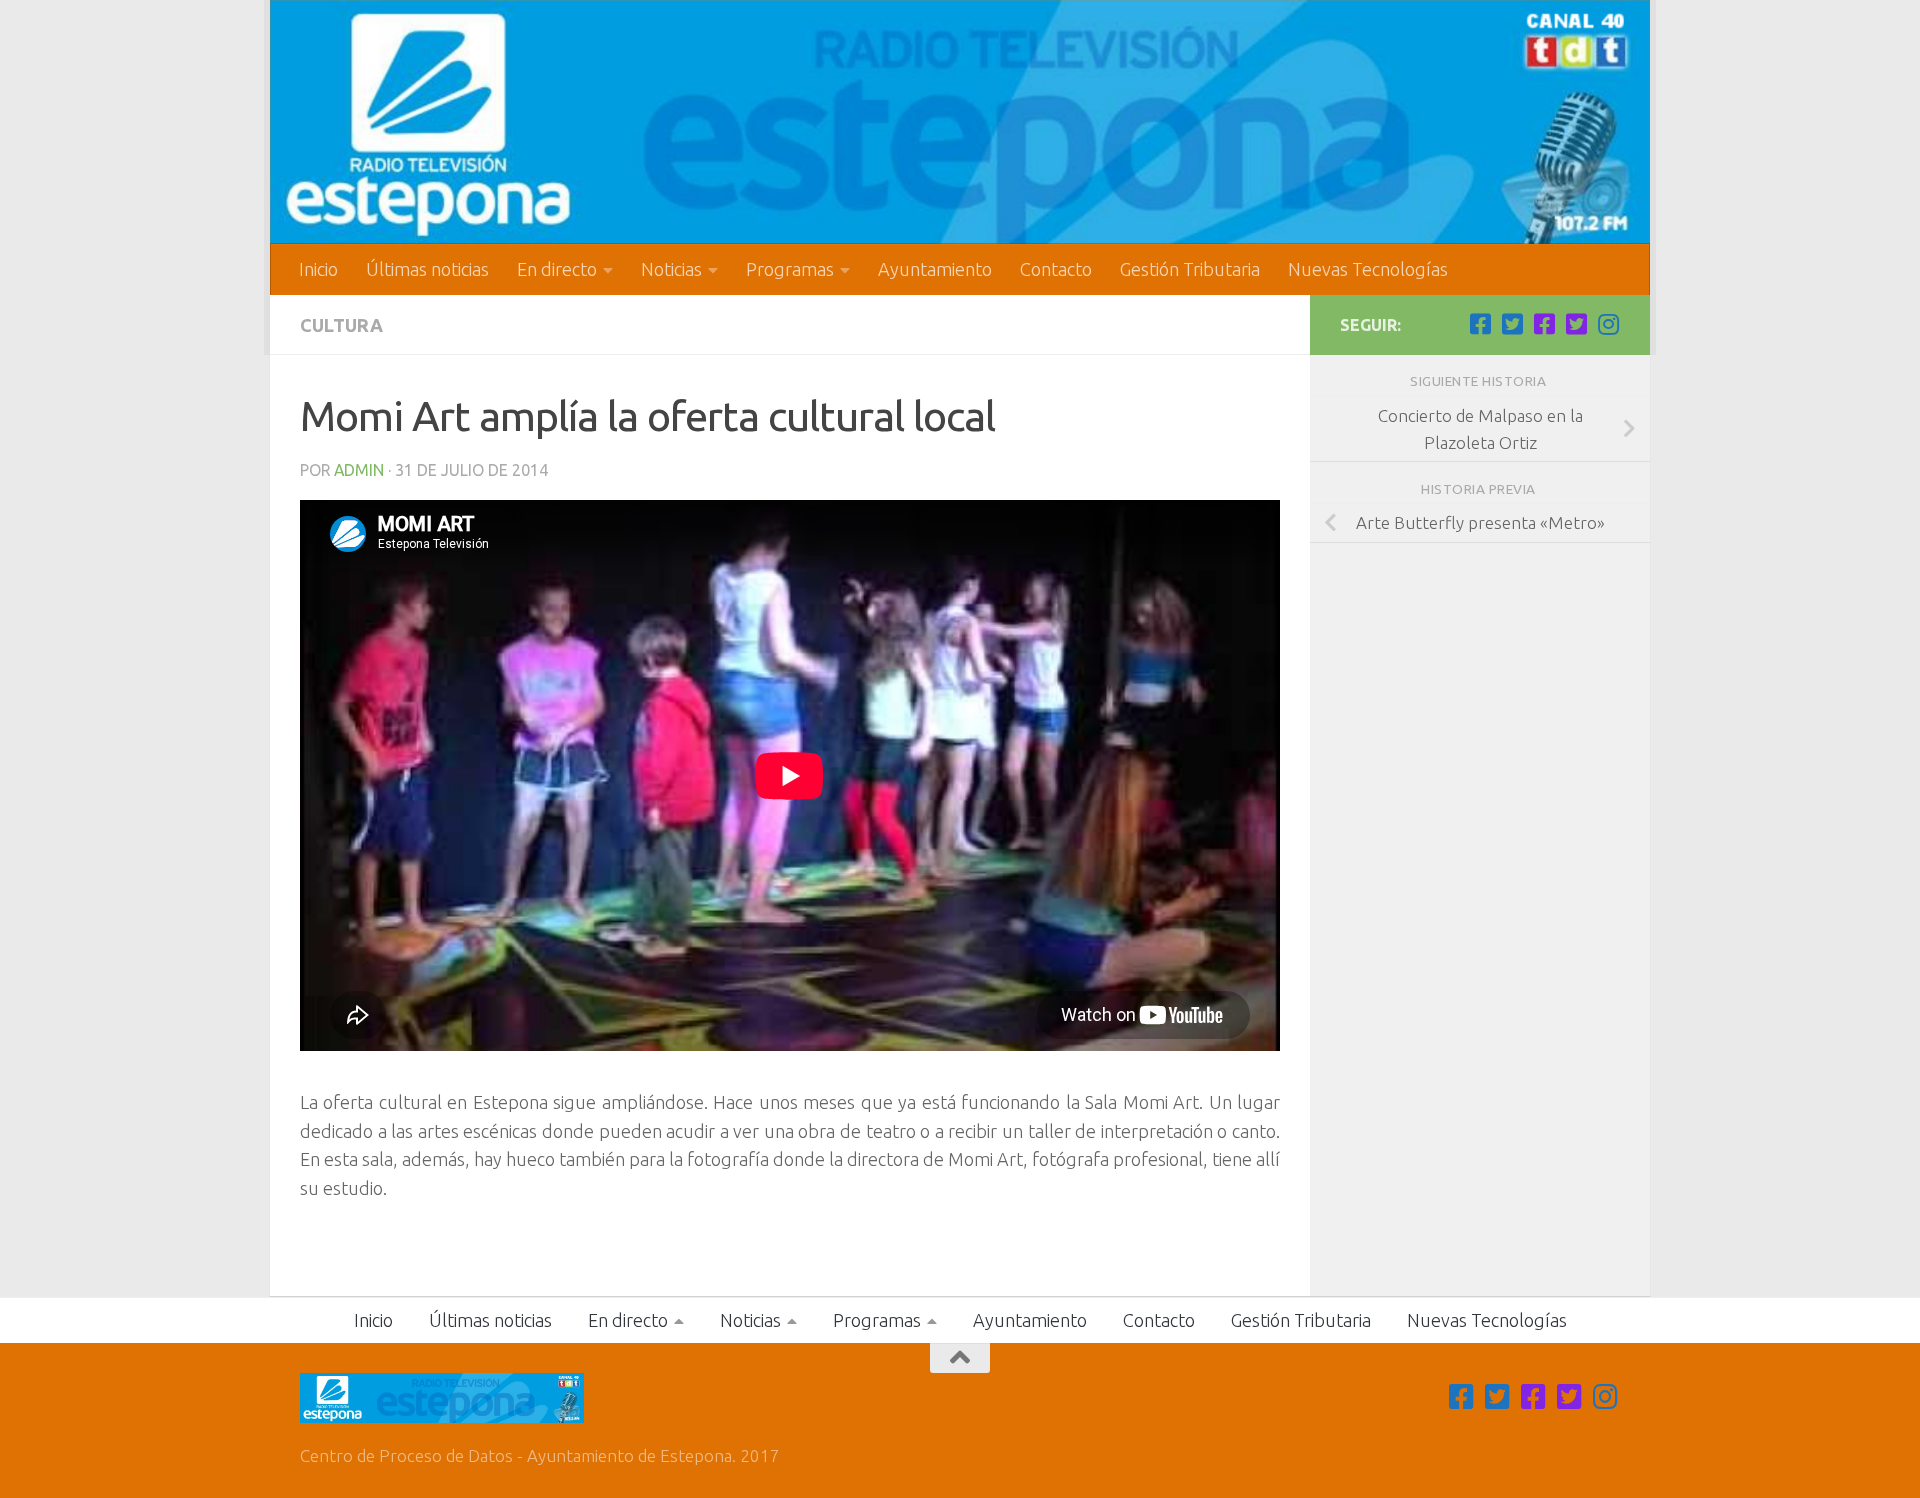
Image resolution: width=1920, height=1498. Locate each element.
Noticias (671, 269)
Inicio (318, 269)
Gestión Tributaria (1190, 269)
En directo (557, 269)
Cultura (341, 325)
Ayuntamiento (935, 269)
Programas (790, 269)
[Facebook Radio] (1544, 324)
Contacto (1056, 269)
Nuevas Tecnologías (1368, 269)
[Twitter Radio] (1576, 324)
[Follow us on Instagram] (1608, 324)
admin (359, 470)
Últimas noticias (427, 269)
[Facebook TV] (1480, 324)
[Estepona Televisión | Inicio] (960, 122)
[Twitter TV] (1512, 324)
